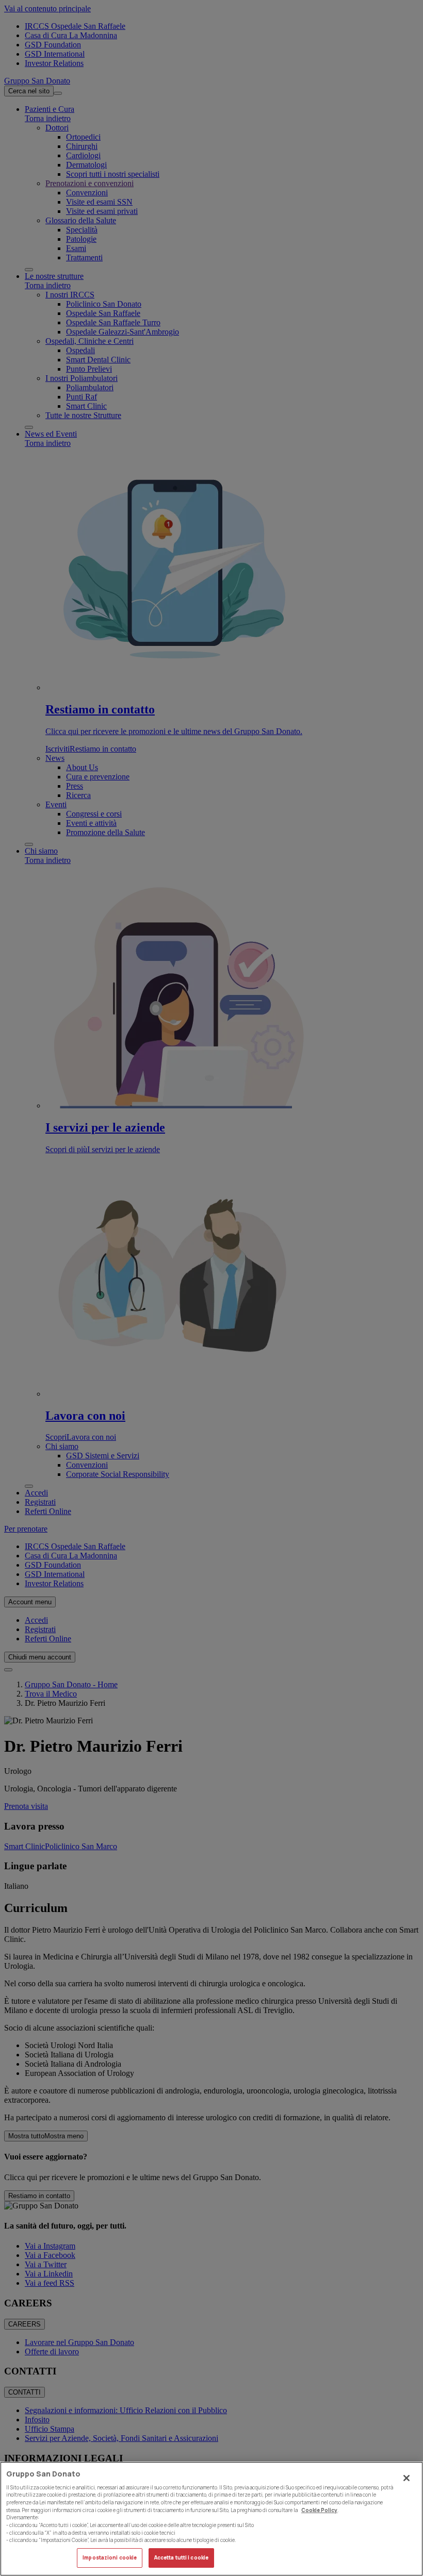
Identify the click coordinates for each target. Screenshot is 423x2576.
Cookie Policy (319, 2510)
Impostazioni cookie (110, 2558)
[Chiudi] (406, 2478)
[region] (211, 2519)
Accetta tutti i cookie (181, 2558)
